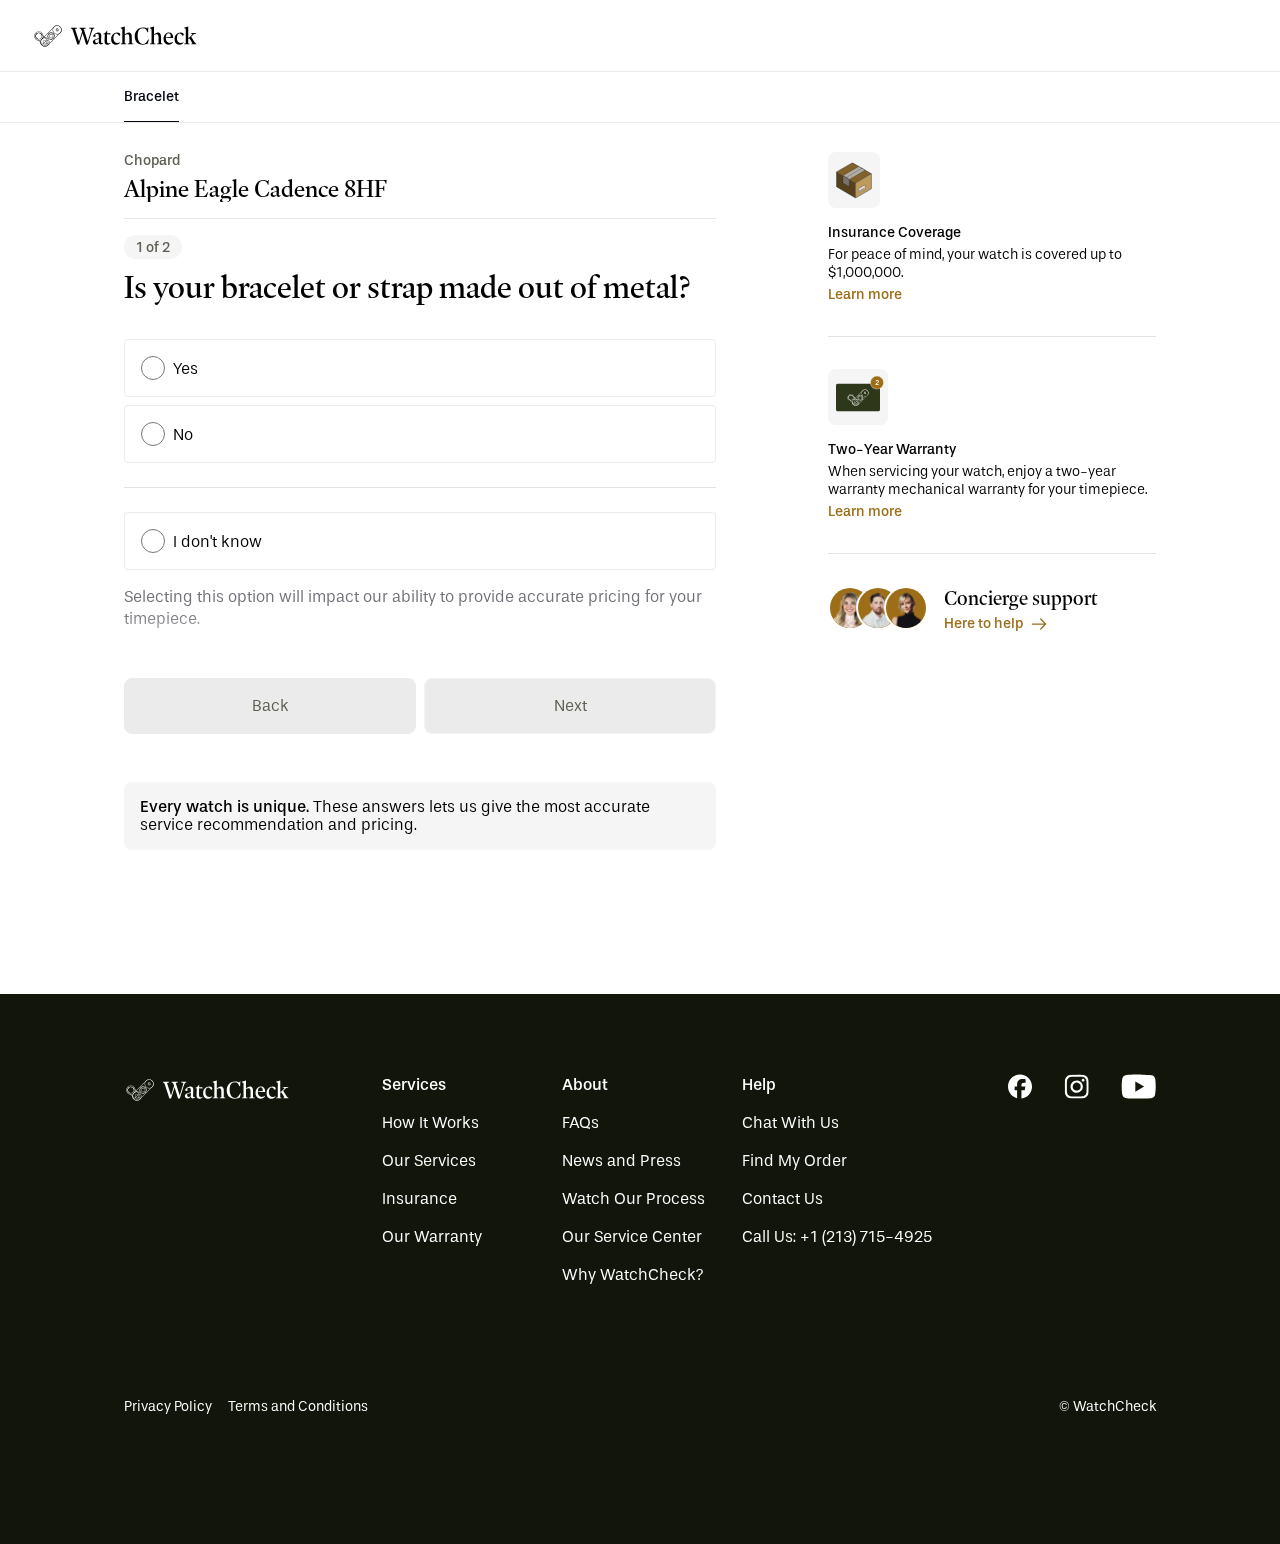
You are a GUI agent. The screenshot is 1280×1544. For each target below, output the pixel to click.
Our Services (429, 1160)
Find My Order (794, 1160)
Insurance (419, 1198)
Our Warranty (432, 1236)
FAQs (580, 1122)
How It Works (430, 1122)
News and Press (621, 1160)
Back (270, 705)
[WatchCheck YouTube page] (1138, 1086)
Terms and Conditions (298, 1406)
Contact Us (782, 1198)
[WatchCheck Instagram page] (1076, 1086)
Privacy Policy (168, 1406)
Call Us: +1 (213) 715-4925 (837, 1236)
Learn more (865, 294)
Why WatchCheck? (633, 1274)
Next (570, 705)
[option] (153, 368)
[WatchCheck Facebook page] (1020, 1086)
